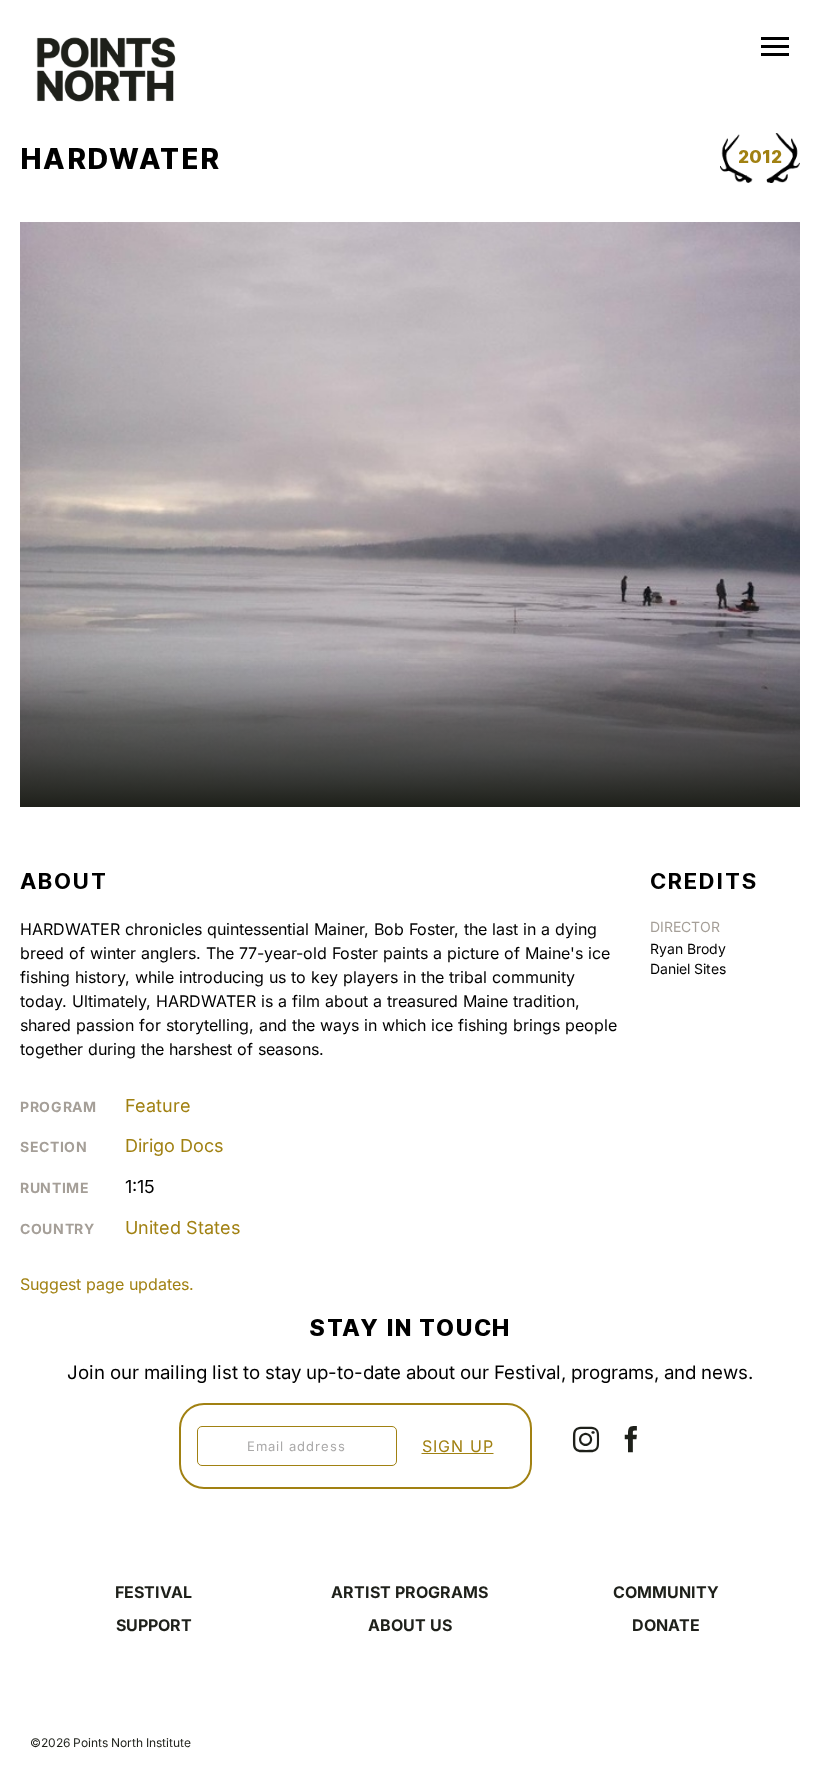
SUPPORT (154, 1625)
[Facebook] (631, 1439)
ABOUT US (410, 1625)
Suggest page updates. (107, 1284)
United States (183, 1227)
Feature (158, 1105)
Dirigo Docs (174, 1145)
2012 (760, 156)
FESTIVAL (153, 1592)
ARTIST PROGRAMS (409, 1592)
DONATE (666, 1625)
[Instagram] (586, 1439)
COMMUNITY (666, 1592)
